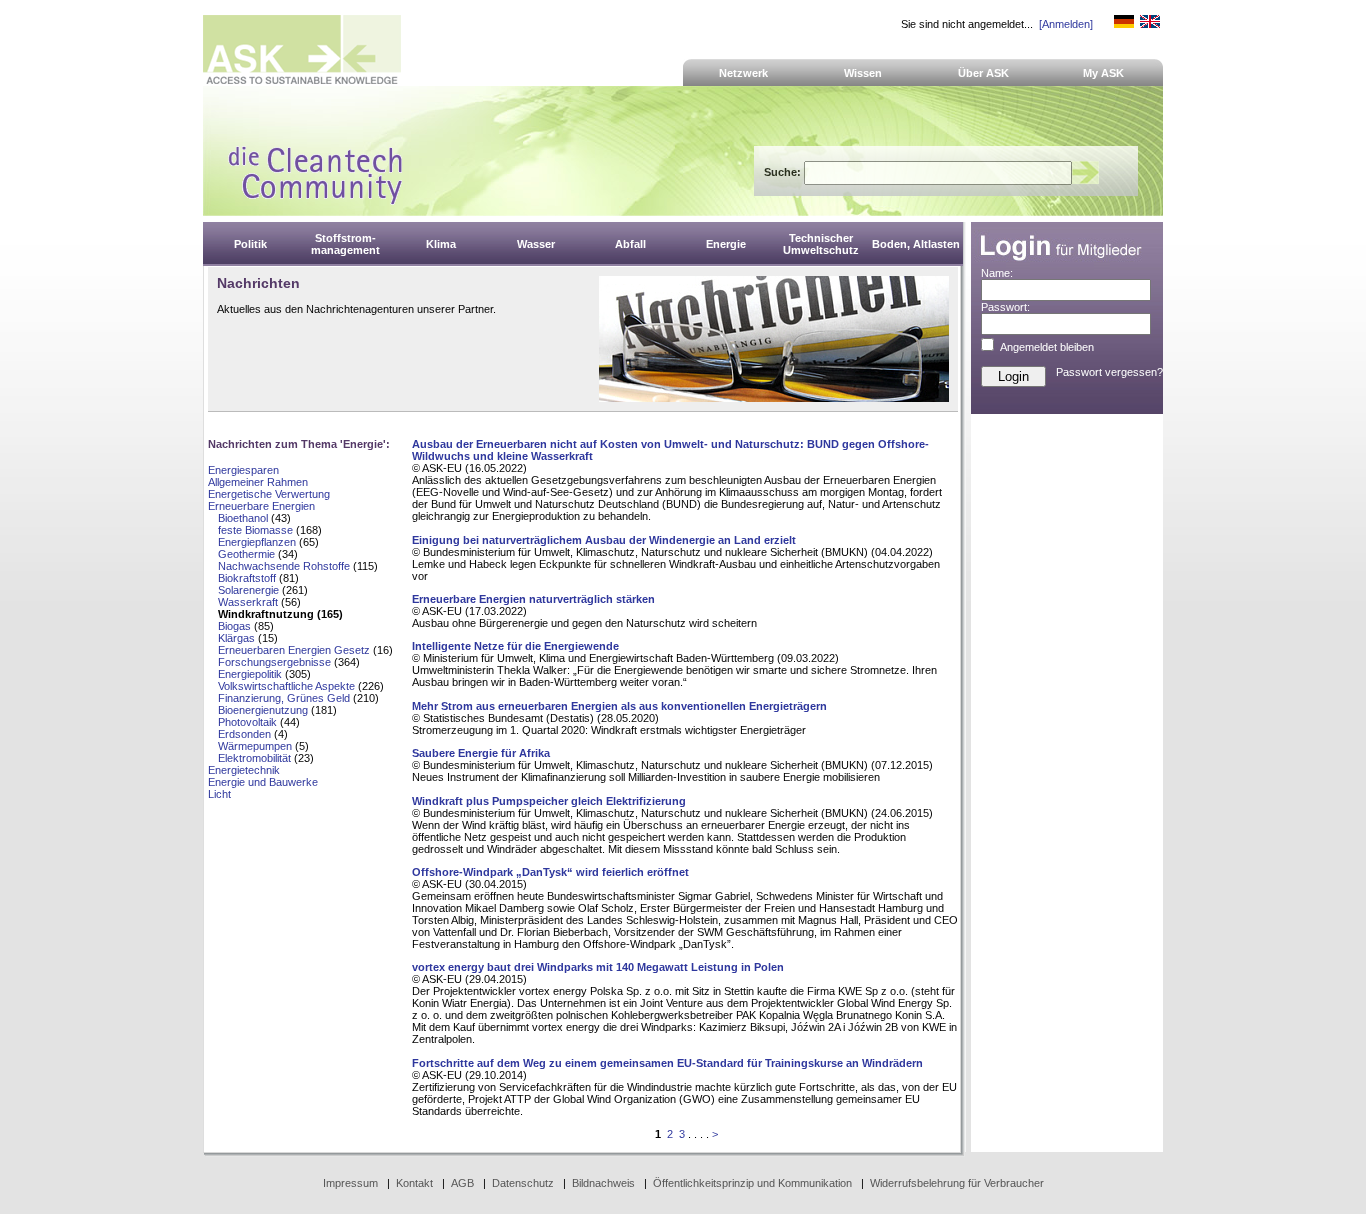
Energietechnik (244, 770)
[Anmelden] (1066, 24)
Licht (219, 794)
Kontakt (414, 1183)
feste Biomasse (255, 530)
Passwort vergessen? (1109, 372)
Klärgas (236, 638)
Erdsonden (244, 734)
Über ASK (983, 73)
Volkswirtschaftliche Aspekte (286, 686)
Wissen (863, 73)
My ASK (1103, 73)
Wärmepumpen (255, 746)
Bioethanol (243, 518)
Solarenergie (248, 590)
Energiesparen (243, 470)
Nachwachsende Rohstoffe (284, 566)
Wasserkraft (248, 602)
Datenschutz (523, 1183)
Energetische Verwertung (269, 494)
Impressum (350, 1183)
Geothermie (246, 554)
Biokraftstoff (247, 578)
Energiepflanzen (257, 542)
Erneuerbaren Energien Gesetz (294, 650)
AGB (462, 1183)
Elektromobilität (254, 758)
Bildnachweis (603, 1183)
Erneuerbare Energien (261, 506)
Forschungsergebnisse (274, 662)
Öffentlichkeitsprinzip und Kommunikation (752, 1183)
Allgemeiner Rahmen (258, 482)
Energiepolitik (250, 674)
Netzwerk (743, 73)
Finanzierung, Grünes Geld (284, 698)
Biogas (234, 626)
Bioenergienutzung (263, 710)
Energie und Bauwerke (263, 782)
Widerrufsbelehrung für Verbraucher (957, 1183)
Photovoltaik (247, 722)
